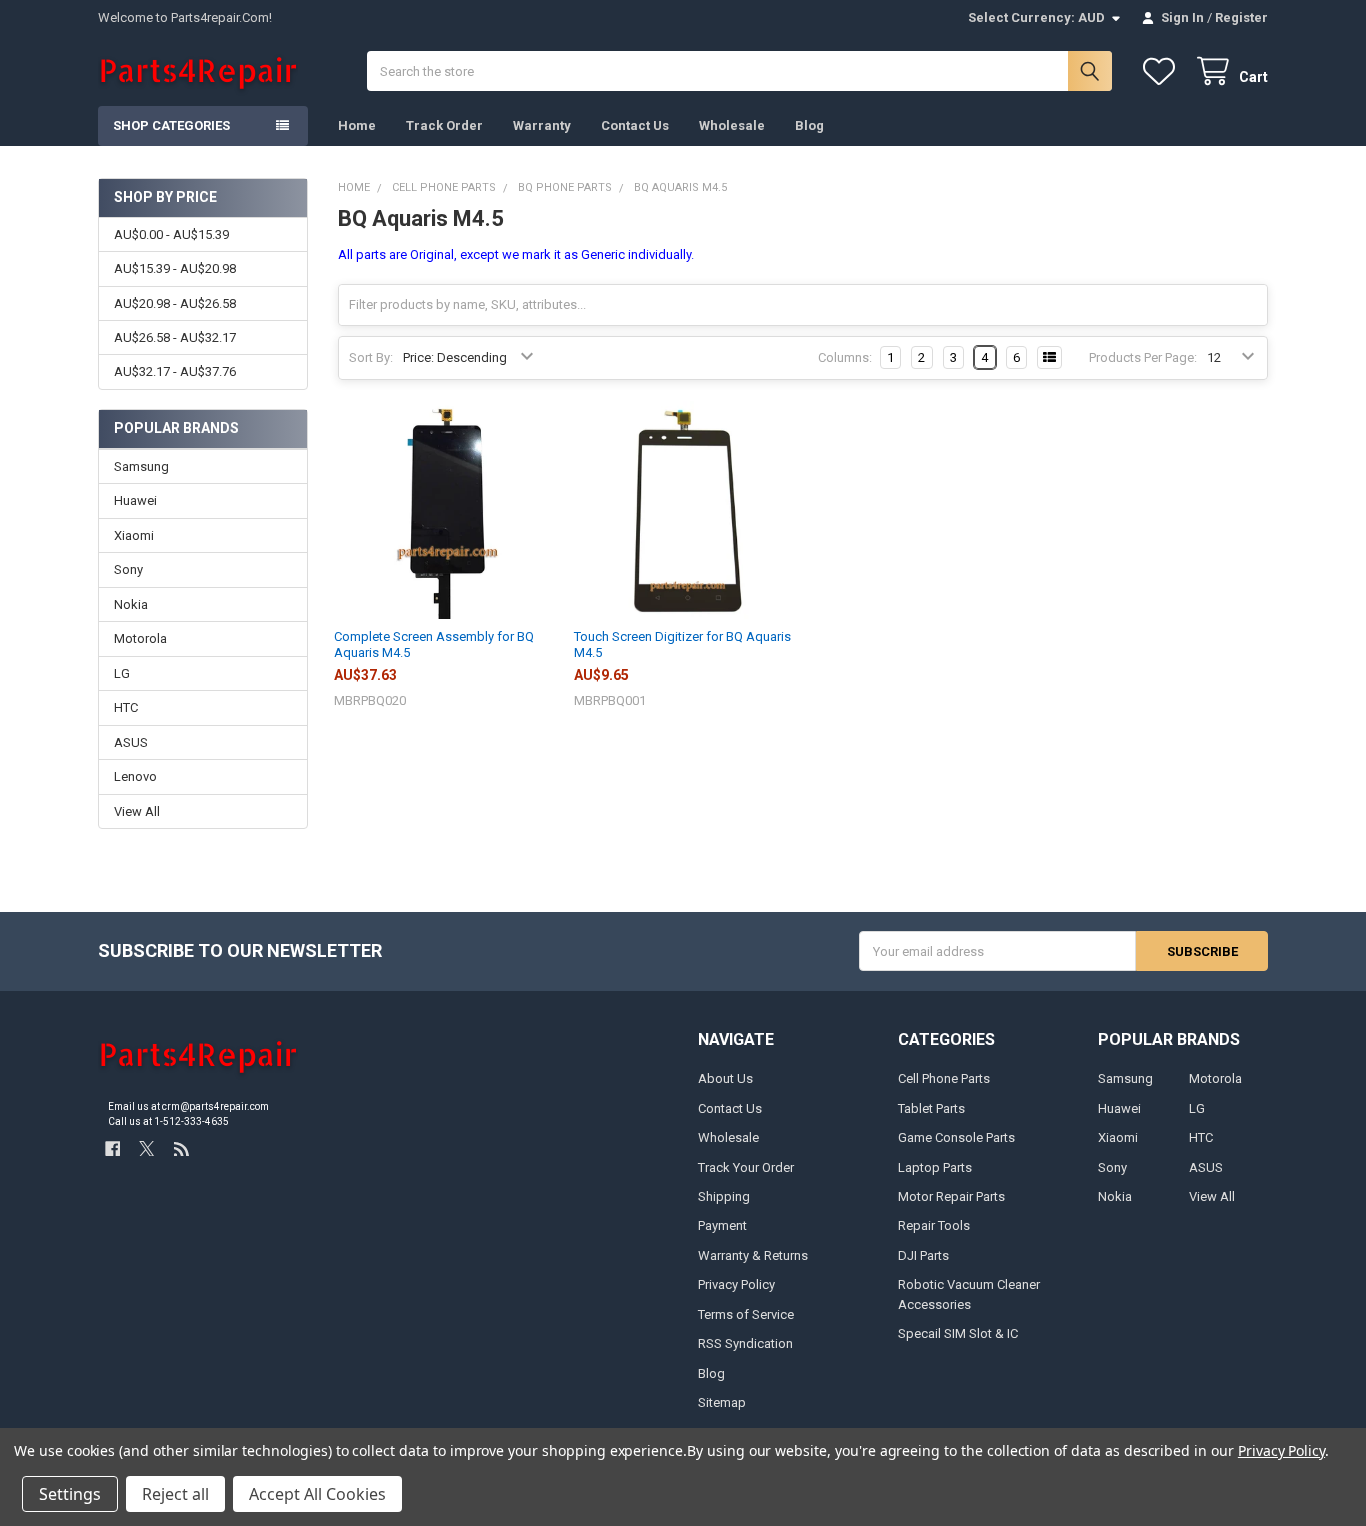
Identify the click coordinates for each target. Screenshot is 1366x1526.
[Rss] (181, 1148)
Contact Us (635, 125)
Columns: (845, 357)
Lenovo (135, 776)
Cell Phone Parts (944, 1078)
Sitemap (722, 1402)
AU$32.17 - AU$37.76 (175, 371)
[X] (146, 1148)
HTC (126, 707)
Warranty (542, 125)
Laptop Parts (935, 1167)
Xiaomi (134, 535)
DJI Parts (923, 1255)
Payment (722, 1225)
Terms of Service (746, 1314)
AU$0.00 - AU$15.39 (171, 234)
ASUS (131, 742)
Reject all (175, 1494)
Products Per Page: (1143, 357)
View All (137, 811)
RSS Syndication (745, 1343)
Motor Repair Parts (951, 1196)
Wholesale (732, 125)
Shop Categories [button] (171, 125)
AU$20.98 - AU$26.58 (175, 303)
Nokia (131, 604)
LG (122, 673)
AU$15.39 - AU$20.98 (175, 268)
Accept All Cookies (317, 1494)
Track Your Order (746, 1167)
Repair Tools (934, 1225)
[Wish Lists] (1163, 71)
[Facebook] (112, 1148)
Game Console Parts (956, 1137)
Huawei (135, 500)
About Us (725, 1078)
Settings (70, 1494)
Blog (809, 125)
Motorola (140, 638)
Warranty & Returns (753, 1255)
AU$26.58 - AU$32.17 (175, 337)
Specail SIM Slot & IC (958, 1333)
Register (1241, 17)
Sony (128, 569)
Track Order (444, 125)
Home (357, 125)
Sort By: (371, 357)
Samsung (141, 466)
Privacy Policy (736, 1284)
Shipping (724, 1196)
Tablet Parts (931, 1108)
